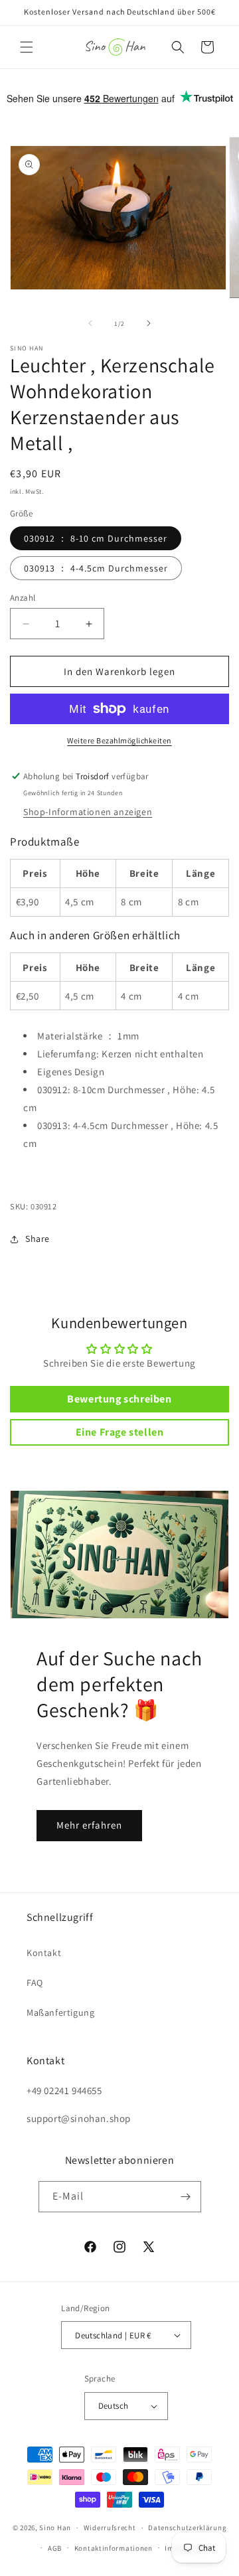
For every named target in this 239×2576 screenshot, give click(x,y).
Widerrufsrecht (110, 2528)
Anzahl (23, 598)
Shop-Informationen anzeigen (88, 812)
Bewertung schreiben (119, 1399)
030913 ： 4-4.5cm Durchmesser (96, 568)
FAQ (35, 1983)
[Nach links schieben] (90, 323)
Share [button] (38, 1239)
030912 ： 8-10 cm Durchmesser (96, 538)
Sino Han (55, 2528)
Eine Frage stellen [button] (120, 1432)
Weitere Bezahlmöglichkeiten (119, 740)
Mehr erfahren (89, 1825)
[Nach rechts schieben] (149, 323)
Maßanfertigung (60, 2012)
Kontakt (44, 1953)
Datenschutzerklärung (187, 2528)
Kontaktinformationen (114, 2548)
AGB (55, 2548)
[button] (27, 47)
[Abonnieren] (186, 2197)
